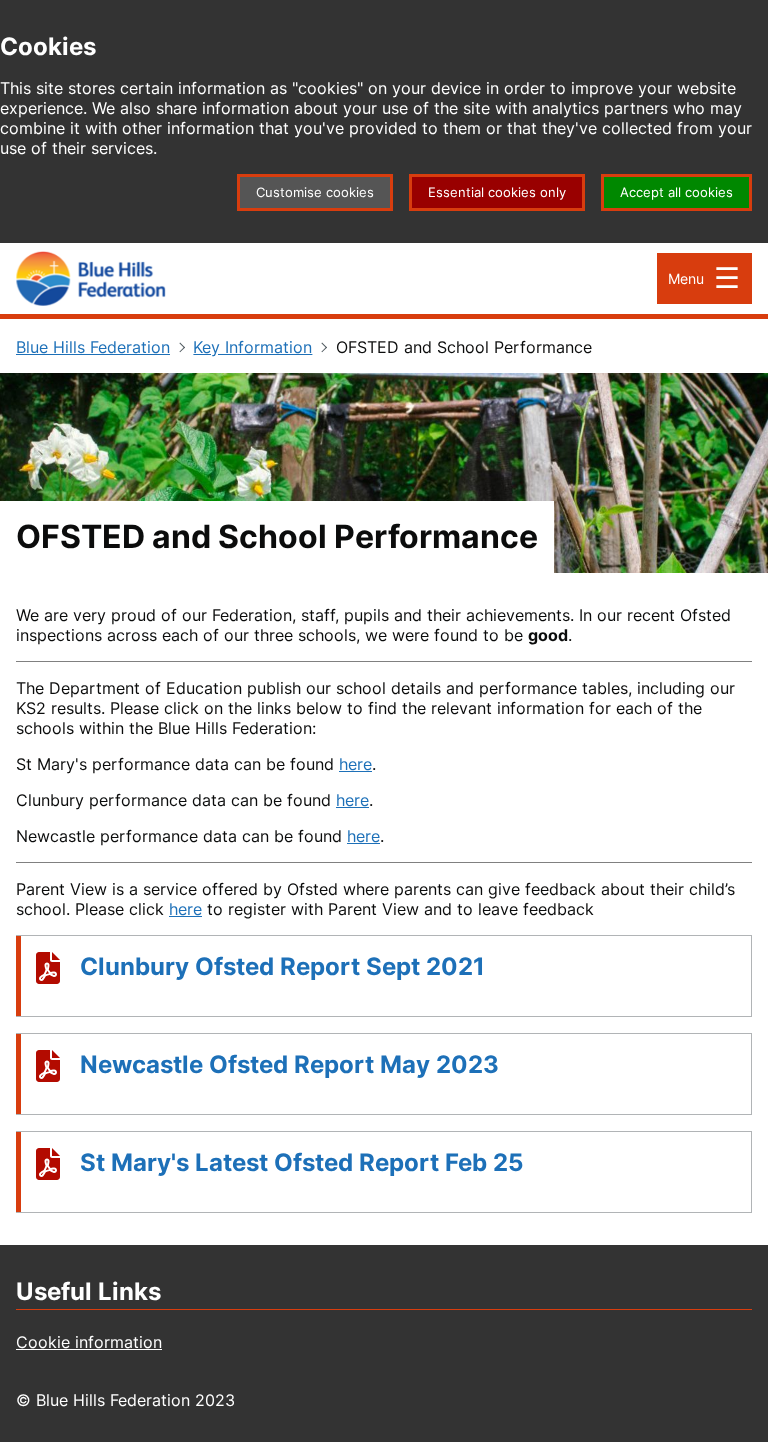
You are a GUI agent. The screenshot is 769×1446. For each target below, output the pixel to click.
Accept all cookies (676, 192)
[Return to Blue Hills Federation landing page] (91, 278)
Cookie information (89, 1342)
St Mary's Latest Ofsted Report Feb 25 (301, 1162)
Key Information (252, 347)
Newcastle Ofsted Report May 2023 (289, 1064)
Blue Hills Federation (93, 347)
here (355, 764)
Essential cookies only (497, 192)
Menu (686, 278)
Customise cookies (315, 192)
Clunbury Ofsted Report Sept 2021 (282, 966)
